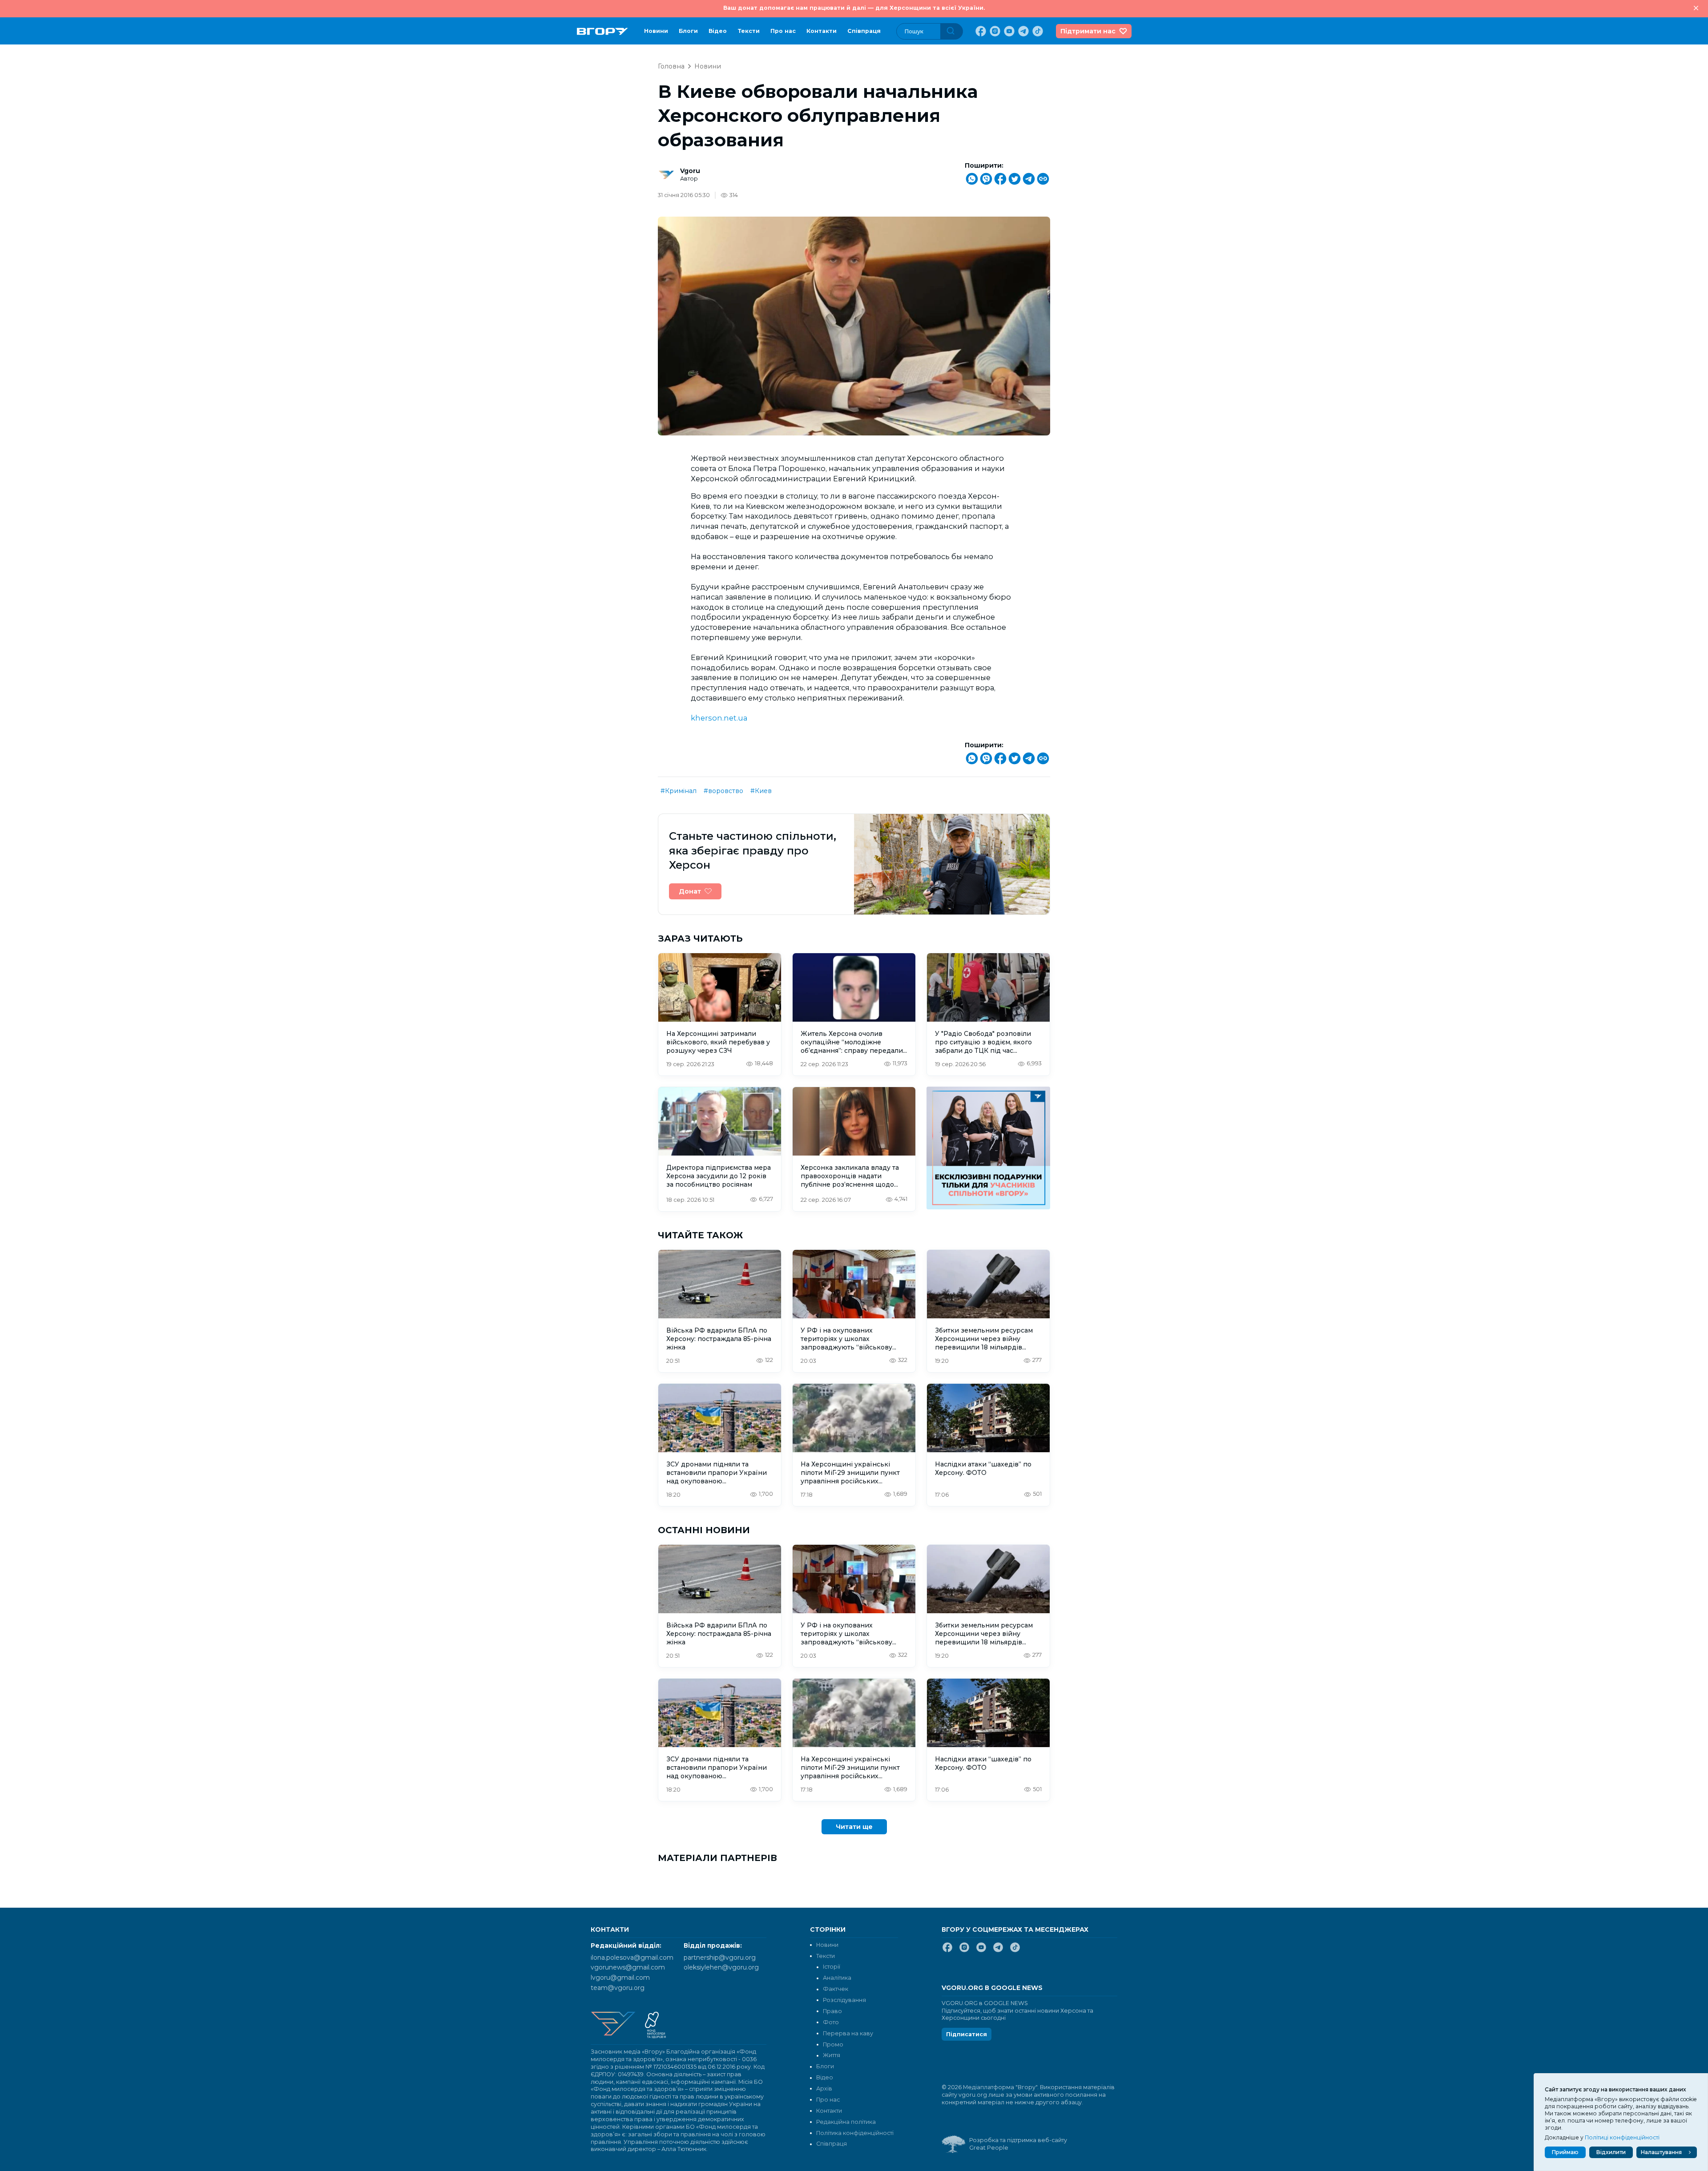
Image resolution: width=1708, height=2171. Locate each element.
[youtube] (1008, 31)
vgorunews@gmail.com (628, 1967)
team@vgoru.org (618, 1988)
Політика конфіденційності (855, 2133)
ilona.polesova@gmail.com (632, 1958)
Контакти (822, 31)
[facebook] (980, 31)
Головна (671, 66)
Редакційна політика (846, 2122)
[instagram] (994, 31)
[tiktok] (1037, 31)
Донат (690, 891)
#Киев (761, 791)
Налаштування (1661, 2152)
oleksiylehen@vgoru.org (721, 1967)
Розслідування (844, 2000)
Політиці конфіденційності (1622, 2137)
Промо (833, 2044)
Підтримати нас (1088, 31)
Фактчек (836, 1989)
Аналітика (837, 1978)
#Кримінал (679, 791)
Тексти (749, 31)
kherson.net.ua (719, 718)
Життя (832, 2055)
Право (832, 2011)
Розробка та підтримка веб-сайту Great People (1018, 2144)
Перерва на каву (848, 2033)
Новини (656, 31)
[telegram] (1023, 31)
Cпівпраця (864, 31)
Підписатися (967, 2034)
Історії (832, 1967)
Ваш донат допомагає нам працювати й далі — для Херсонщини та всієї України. (854, 8)
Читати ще (854, 1827)
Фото (831, 2022)
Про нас (783, 31)
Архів (824, 2088)
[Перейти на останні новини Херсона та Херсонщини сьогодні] (602, 31)
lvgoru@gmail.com (620, 1978)
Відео (718, 31)
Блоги (688, 31)
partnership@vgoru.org (720, 1958)
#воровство (723, 791)
